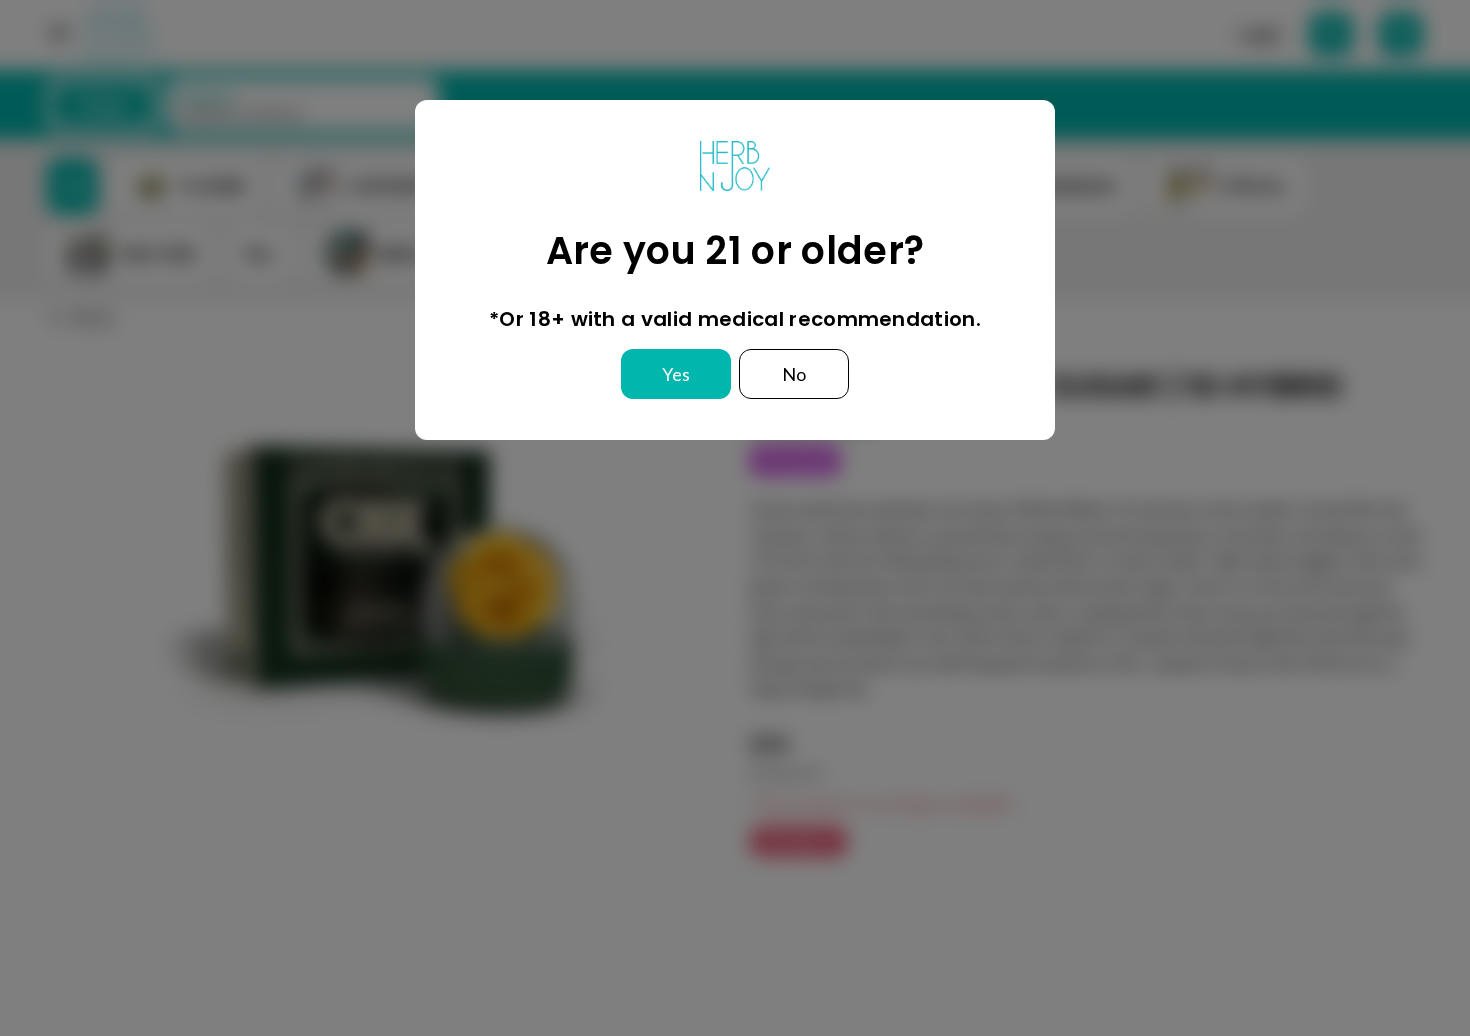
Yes (676, 374)
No (794, 374)
